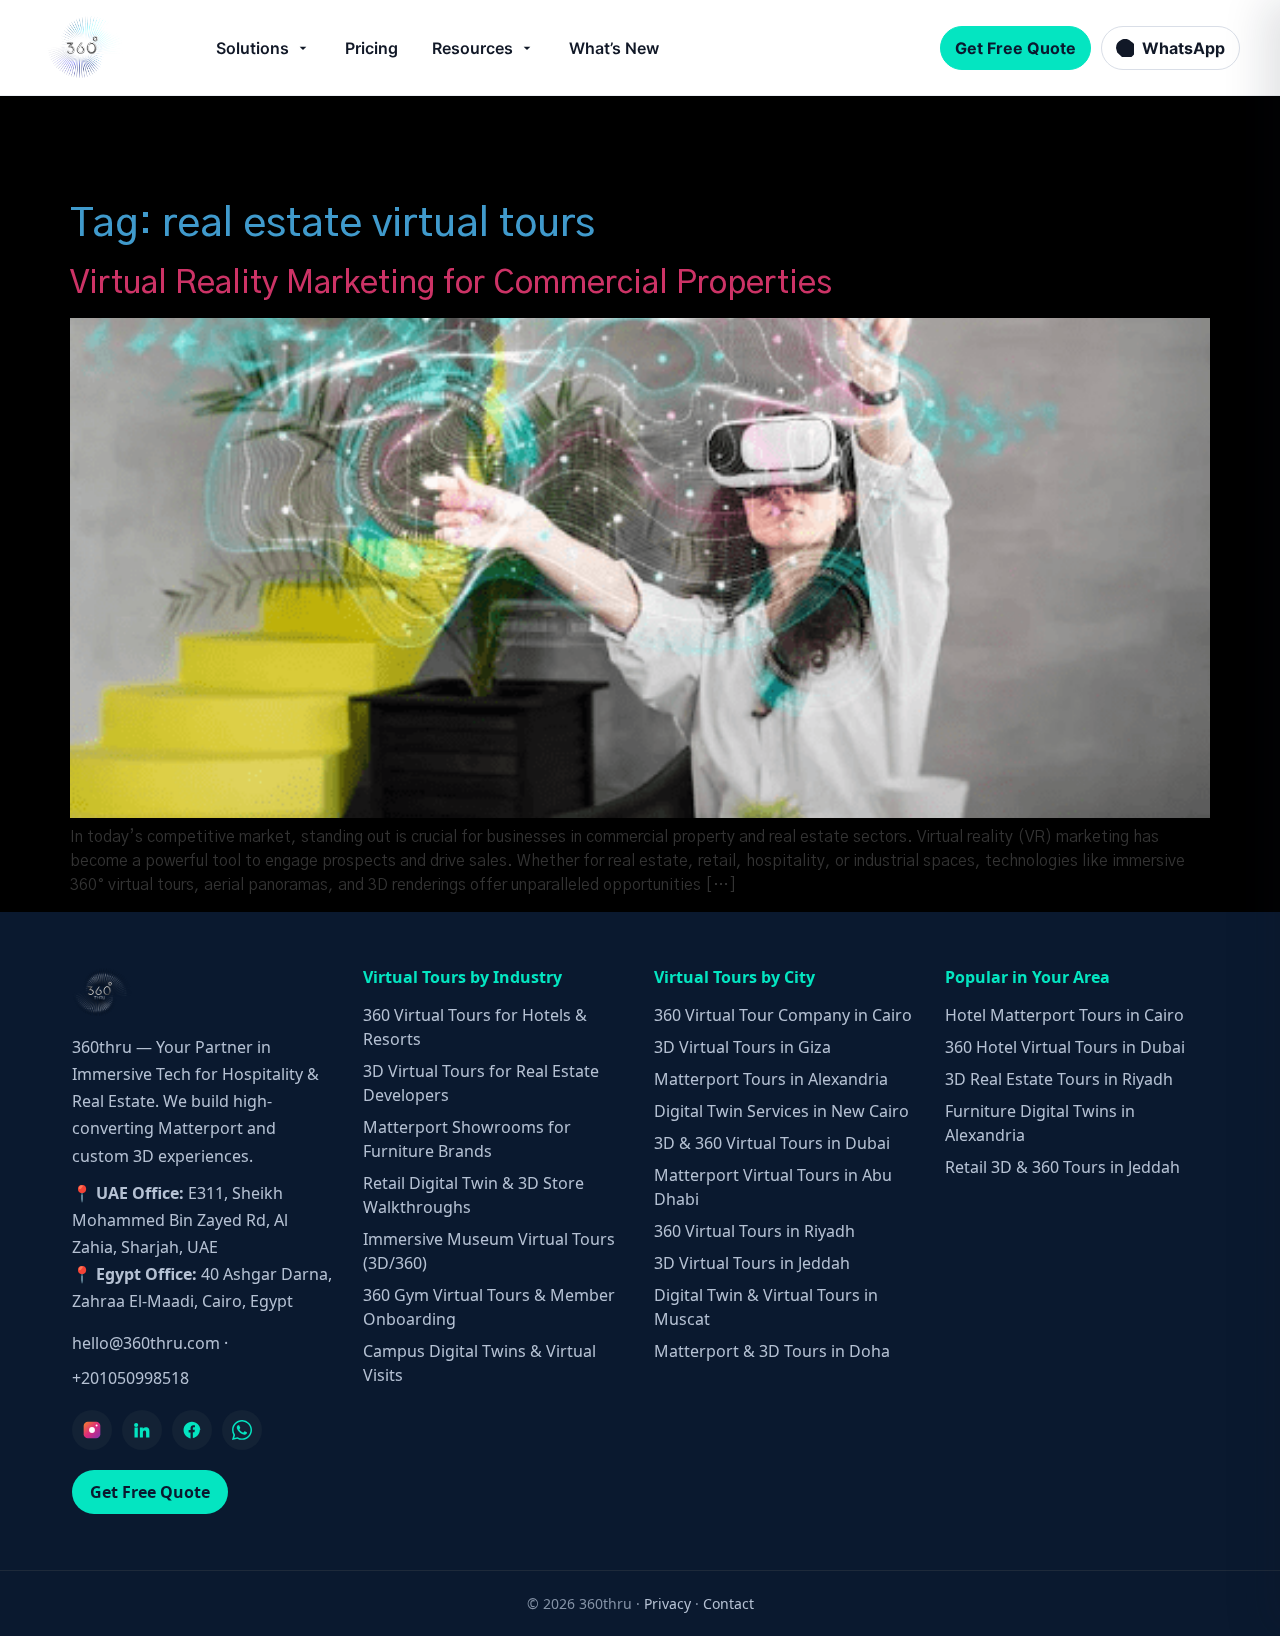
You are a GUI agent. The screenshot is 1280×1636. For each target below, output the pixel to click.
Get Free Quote (1015, 48)
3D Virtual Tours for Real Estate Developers (481, 1083)
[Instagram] (92, 1430)
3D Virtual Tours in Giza (742, 1047)
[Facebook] (192, 1430)
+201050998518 (130, 1378)
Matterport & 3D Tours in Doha (772, 1351)
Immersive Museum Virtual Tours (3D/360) (489, 1251)
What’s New (614, 48)
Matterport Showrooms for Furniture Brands (467, 1139)
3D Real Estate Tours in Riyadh (1059, 1079)
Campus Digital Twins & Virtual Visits (479, 1363)
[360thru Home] (84, 47)
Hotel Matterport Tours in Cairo (1064, 1015)
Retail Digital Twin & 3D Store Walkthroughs (473, 1195)
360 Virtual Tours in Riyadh (754, 1231)
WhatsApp (1183, 48)
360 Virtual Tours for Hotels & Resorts (475, 1027)
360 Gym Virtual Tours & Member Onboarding (489, 1307)
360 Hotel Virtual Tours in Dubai (1065, 1047)
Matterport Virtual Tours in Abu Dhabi (773, 1187)
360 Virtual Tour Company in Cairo (783, 1015)
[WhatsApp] (242, 1430)
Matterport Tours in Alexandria (771, 1079)
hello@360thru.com (146, 1343)
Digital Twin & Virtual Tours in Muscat (766, 1307)
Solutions (252, 48)
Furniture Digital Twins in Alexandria (1040, 1123)
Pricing (371, 48)
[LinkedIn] (142, 1430)
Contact (728, 1603)
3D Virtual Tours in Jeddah (752, 1263)
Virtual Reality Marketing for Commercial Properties (451, 283)
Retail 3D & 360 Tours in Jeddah (1062, 1167)
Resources (472, 48)
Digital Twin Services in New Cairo (781, 1111)
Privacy (667, 1603)
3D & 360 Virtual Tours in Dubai (772, 1143)
